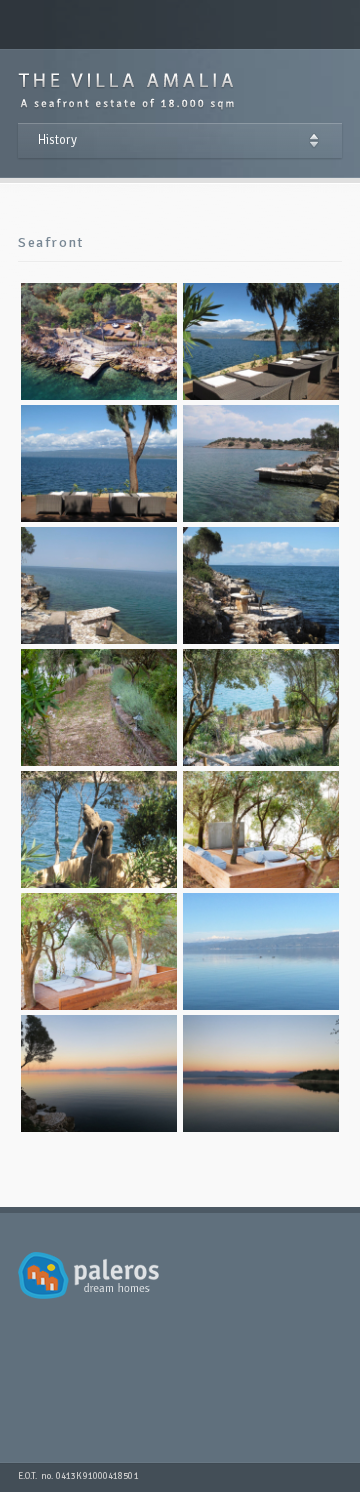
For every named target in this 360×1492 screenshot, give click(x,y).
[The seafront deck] (99, 341)
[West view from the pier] (99, 1073)
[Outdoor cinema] (99, 951)
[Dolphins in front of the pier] (261, 951)
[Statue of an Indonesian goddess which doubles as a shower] (99, 829)
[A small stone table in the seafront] (261, 585)
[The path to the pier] (261, 707)
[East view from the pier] (261, 1073)
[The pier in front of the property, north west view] (99, 585)
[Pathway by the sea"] (99, 707)
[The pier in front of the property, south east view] (261, 463)
